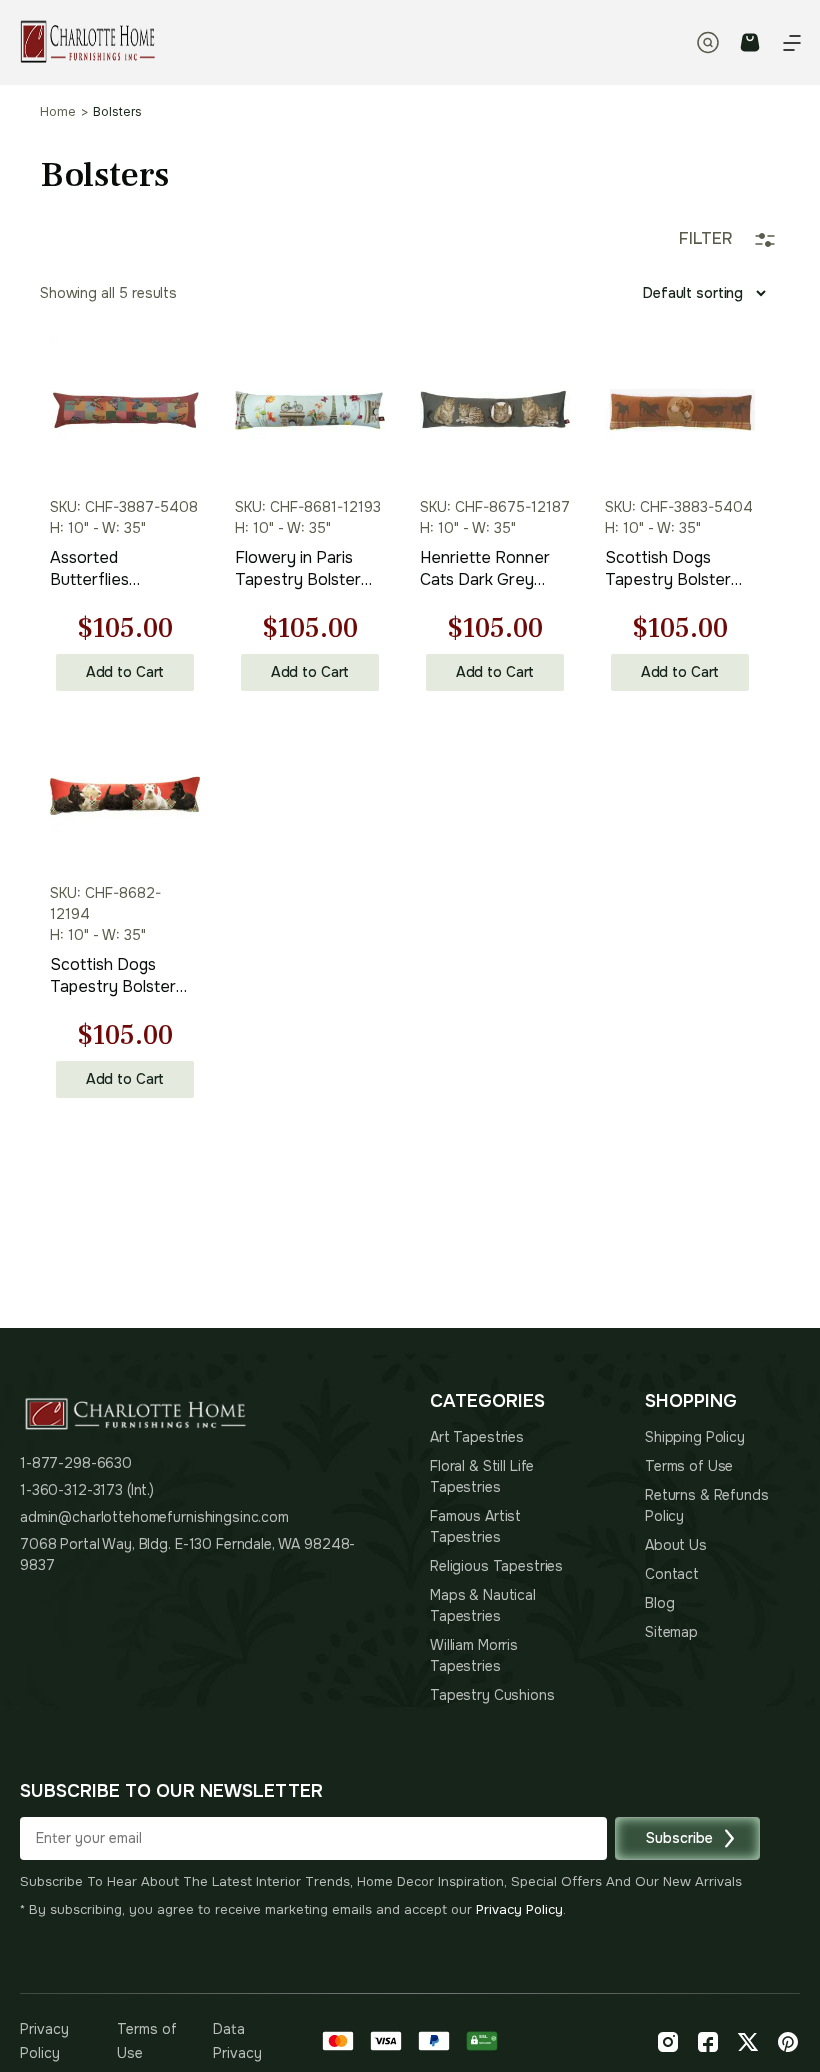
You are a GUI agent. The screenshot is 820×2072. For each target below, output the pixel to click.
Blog (659, 1603)
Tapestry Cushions (492, 1695)
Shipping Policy (695, 1437)
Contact (672, 1574)
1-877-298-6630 (76, 1463)
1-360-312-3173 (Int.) (87, 1490)
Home (58, 112)
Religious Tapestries (496, 1566)
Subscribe (679, 1838)
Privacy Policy (519, 1909)
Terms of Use (689, 1466)
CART (750, 42)
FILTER (705, 238)
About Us (676, 1545)
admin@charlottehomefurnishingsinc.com (154, 1517)
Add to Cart (125, 672)
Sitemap (671, 1632)
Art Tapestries (477, 1437)
